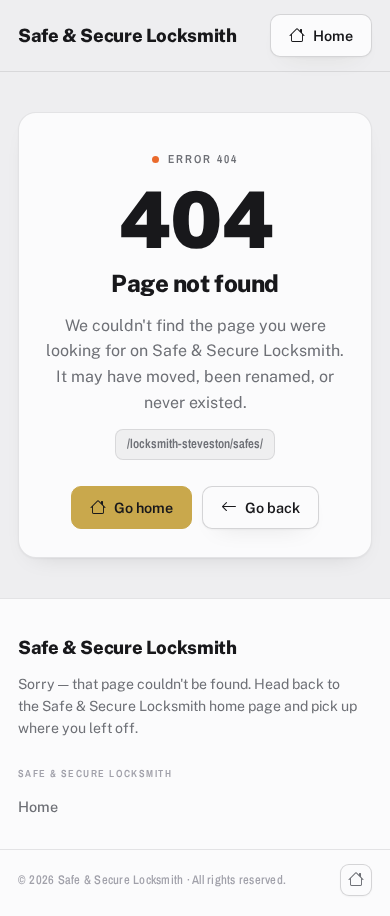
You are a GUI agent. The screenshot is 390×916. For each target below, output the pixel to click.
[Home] (356, 880)
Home (333, 35)
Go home (143, 507)
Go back (272, 507)
